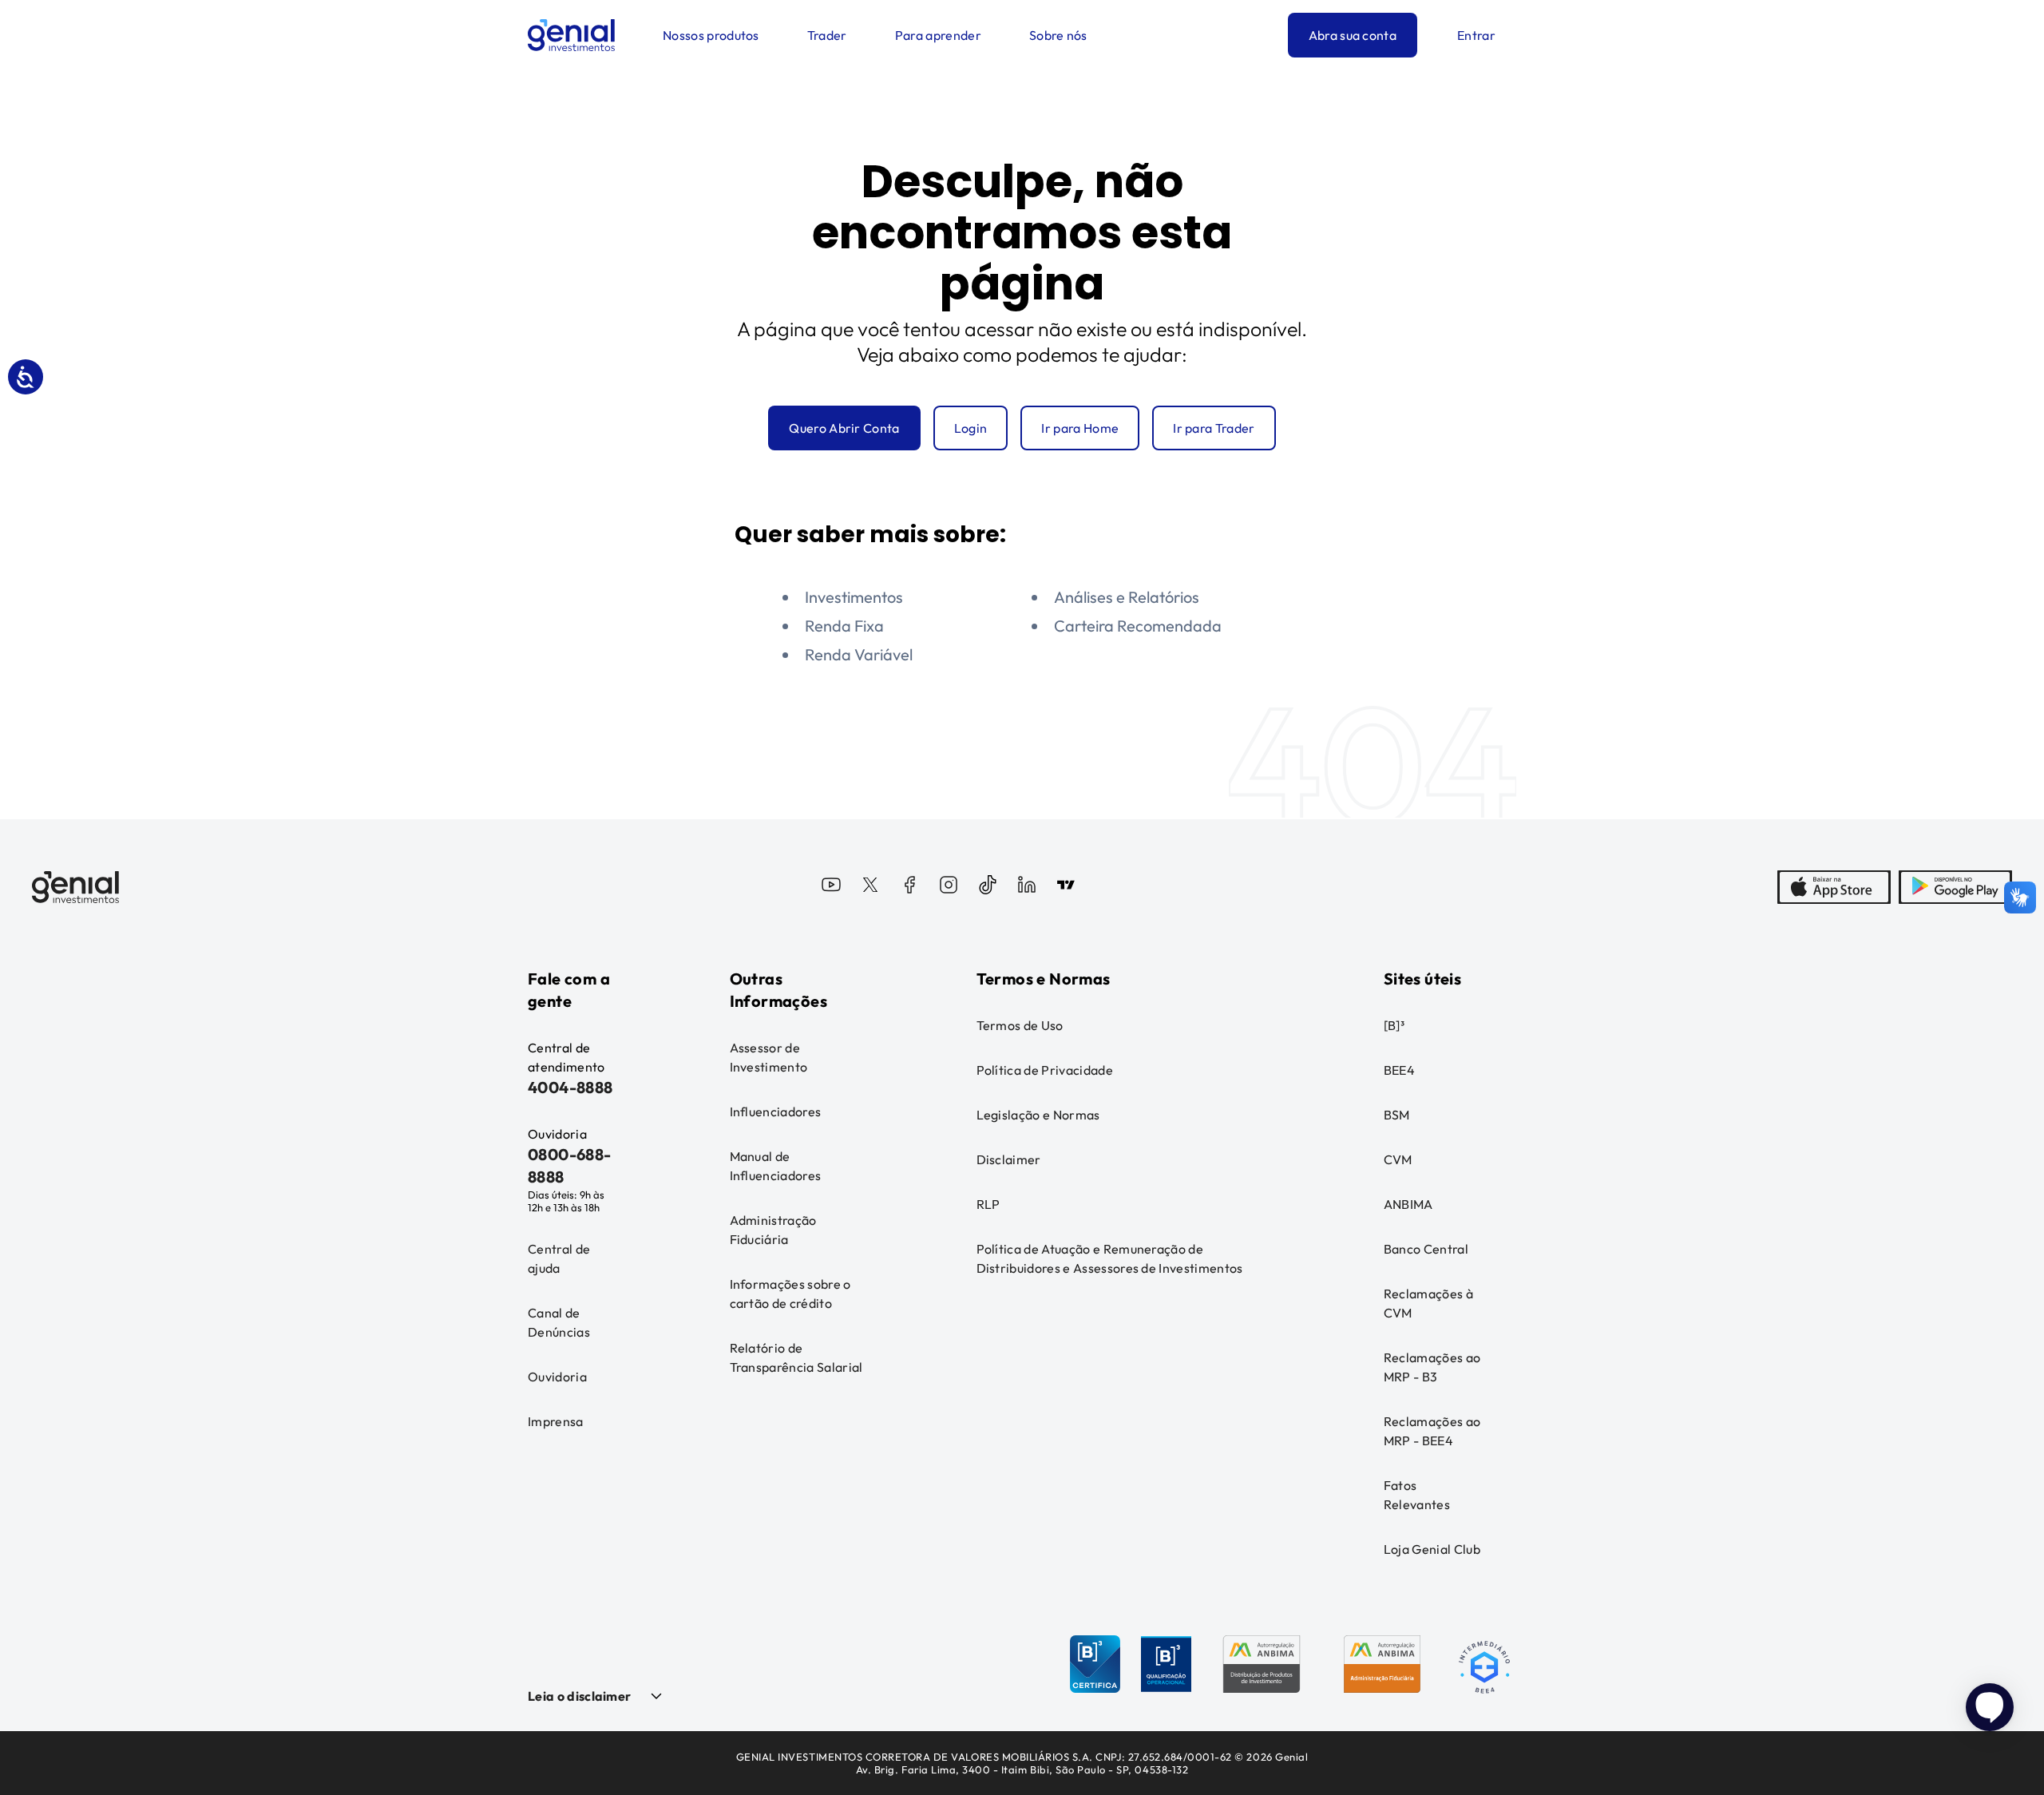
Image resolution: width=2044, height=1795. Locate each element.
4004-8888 (570, 1087)
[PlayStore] (1955, 887)
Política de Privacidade (1045, 1070)
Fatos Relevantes (1417, 1495)
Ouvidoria (557, 1377)
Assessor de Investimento (769, 1057)
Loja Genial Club (1432, 1549)
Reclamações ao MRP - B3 (1432, 1367)
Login (971, 428)
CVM (1398, 1159)
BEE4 (1399, 1070)
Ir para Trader (1214, 428)
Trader (827, 35)
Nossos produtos (711, 35)
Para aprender (938, 35)
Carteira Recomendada (1138, 626)
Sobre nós (1058, 35)
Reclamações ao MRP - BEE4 (1432, 1431)
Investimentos (854, 597)
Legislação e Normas (1038, 1115)
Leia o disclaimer (579, 1696)
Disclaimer (1009, 1159)
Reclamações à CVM (1428, 1303)
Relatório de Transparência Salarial (796, 1357)
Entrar (1476, 35)
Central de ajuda (559, 1258)
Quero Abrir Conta (844, 428)
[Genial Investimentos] (571, 35)
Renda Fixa (844, 626)
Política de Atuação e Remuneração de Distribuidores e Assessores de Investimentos (1110, 1258)
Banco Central (1426, 1249)
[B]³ (1394, 1025)
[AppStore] (1834, 887)
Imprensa (556, 1421)
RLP (988, 1204)
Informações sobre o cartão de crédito (790, 1294)
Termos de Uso (1020, 1025)
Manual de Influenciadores (776, 1166)
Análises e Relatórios (1127, 597)
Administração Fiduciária (773, 1230)
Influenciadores (776, 1111)
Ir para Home (1080, 428)
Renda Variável (859, 654)
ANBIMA (1408, 1204)
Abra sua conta (1353, 35)
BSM (1397, 1115)
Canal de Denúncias (559, 1322)
